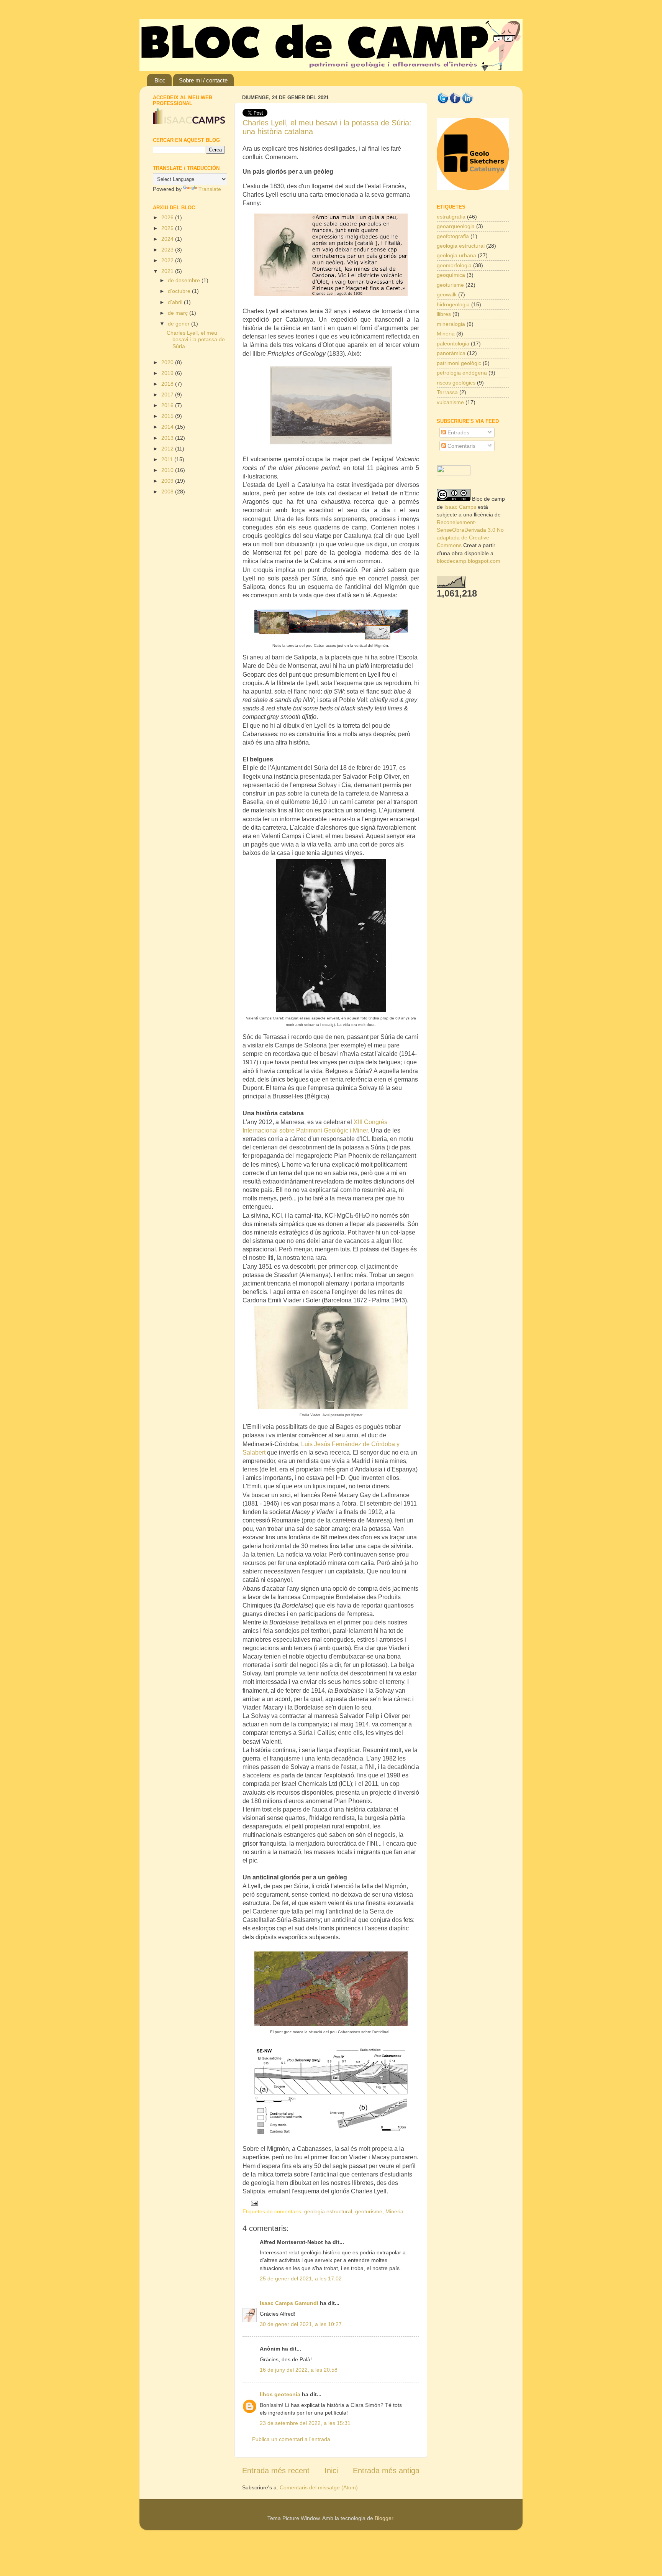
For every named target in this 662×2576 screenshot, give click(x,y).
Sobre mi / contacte (203, 80)
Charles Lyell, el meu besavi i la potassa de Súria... (196, 339)
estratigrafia (451, 217)
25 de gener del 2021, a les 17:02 (301, 2278)
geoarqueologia (456, 226)
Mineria (394, 2211)
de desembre (185, 280)
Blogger (384, 2518)
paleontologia (453, 344)
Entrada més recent (276, 2471)
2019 (168, 373)
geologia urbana (456, 255)
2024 (168, 239)
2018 (168, 384)
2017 (168, 395)
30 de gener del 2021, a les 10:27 (301, 2324)
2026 (168, 217)
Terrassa (447, 392)
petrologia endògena (462, 373)
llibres (444, 314)
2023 (168, 250)
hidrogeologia (453, 304)
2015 (168, 416)
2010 (168, 470)
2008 (168, 492)
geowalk (447, 294)
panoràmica (451, 353)
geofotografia (453, 236)
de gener (179, 324)
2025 (168, 228)
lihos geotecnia (280, 2394)
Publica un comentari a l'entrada (291, 2439)
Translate (210, 189)
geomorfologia (454, 265)
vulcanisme (450, 402)
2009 (168, 481)
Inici (331, 2471)
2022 (168, 260)
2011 (168, 459)
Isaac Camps (460, 507)
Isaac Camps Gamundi (289, 2303)
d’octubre (180, 291)
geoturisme (369, 2211)
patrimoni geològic (459, 363)
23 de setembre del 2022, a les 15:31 (305, 2423)
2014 (168, 427)
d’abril (176, 302)
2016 (168, 405)
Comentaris (461, 446)
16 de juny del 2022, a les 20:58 (299, 2370)
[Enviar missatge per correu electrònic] (253, 2203)
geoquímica (451, 275)
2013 (168, 438)
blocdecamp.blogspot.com (469, 561)
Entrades (458, 432)
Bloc (160, 80)
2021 (168, 271)
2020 (168, 362)
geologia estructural (328, 2211)
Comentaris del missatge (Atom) (319, 2487)
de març (179, 313)
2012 (168, 449)
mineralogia (451, 324)
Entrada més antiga (386, 2471)
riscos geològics (456, 383)
